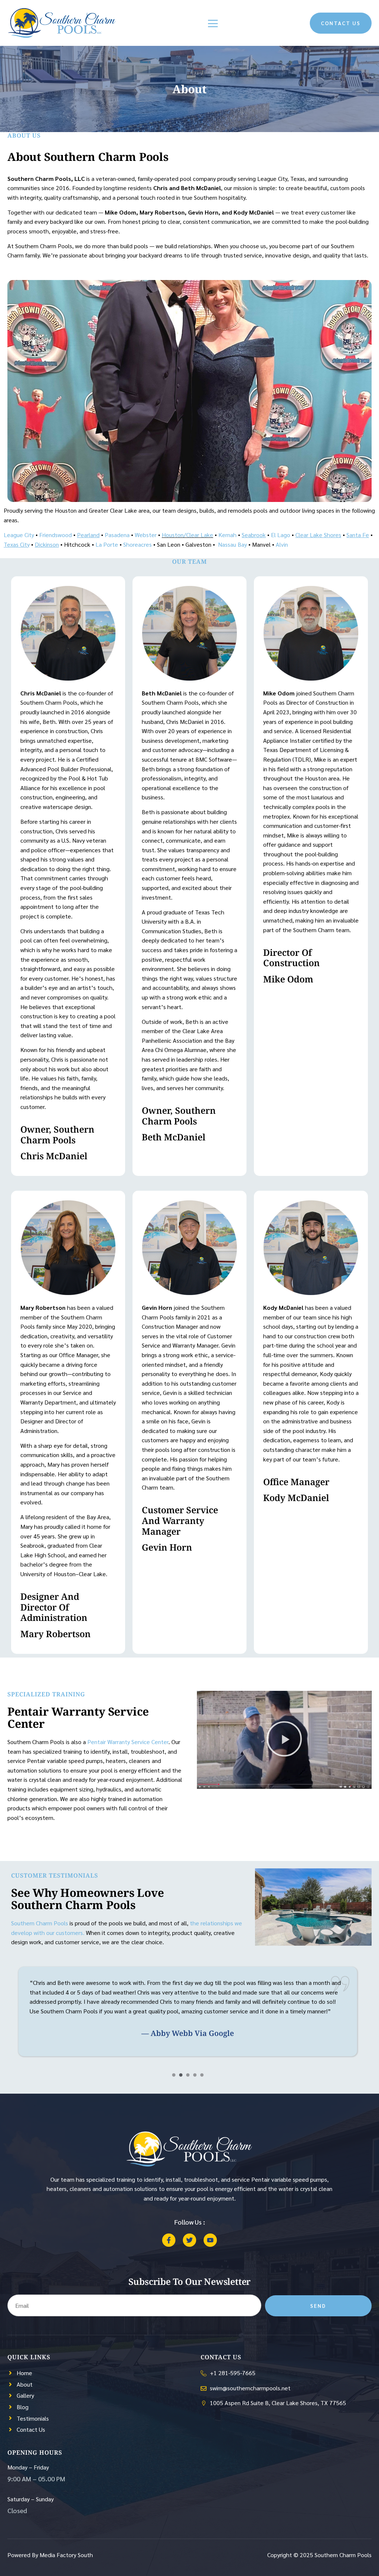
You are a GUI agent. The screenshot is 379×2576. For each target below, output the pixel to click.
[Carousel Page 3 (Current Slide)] (188, 2075)
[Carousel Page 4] (195, 2075)
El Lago (281, 535)
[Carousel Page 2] (181, 2075)
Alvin (282, 544)
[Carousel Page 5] (202, 2075)
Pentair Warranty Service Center (128, 1742)
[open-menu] (213, 24)
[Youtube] (210, 2240)
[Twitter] (189, 2240)
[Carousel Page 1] (174, 2075)
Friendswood (56, 535)
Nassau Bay (232, 544)
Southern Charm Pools (40, 1923)
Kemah (227, 535)
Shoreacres (137, 544)
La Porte (107, 544)
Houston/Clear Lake (187, 535)
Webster (146, 535)
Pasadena (117, 535)
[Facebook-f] (169, 2240)
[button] (284, 1740)
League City (19, 535)
